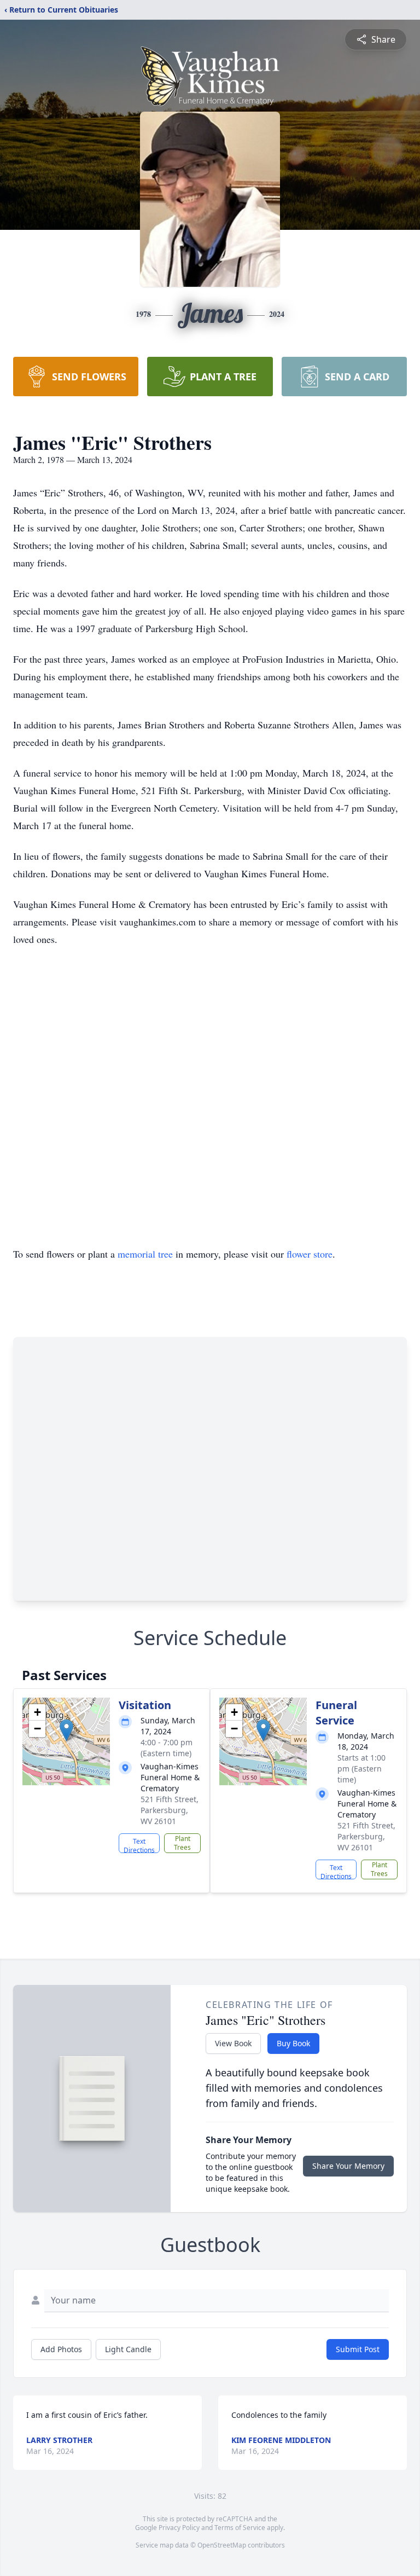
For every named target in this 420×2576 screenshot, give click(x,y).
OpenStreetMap (222, 2545)
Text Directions (139, 1845)
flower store (310, 1254)
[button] (66, 1730)
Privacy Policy (179, 2528)
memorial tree (145, 1254)
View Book (233, 2043)
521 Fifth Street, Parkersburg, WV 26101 (170, 1810)
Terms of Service (240, 2528)
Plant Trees (182, 1843)
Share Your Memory (348, 2166)
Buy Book (293, 2043)
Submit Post (358, 2349)
